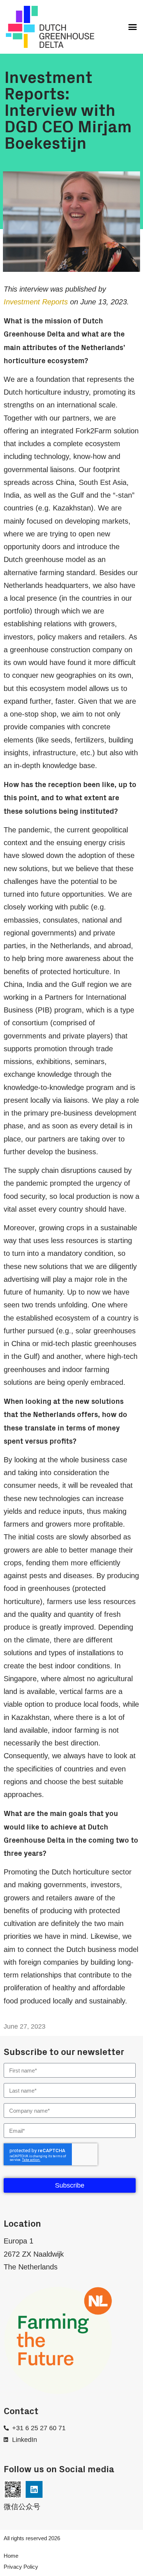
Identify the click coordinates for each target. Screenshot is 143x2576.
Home (11, 2556)
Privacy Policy (21, 2567)
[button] (133, 27)
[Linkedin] (34, 2489)
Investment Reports (36, 302)
